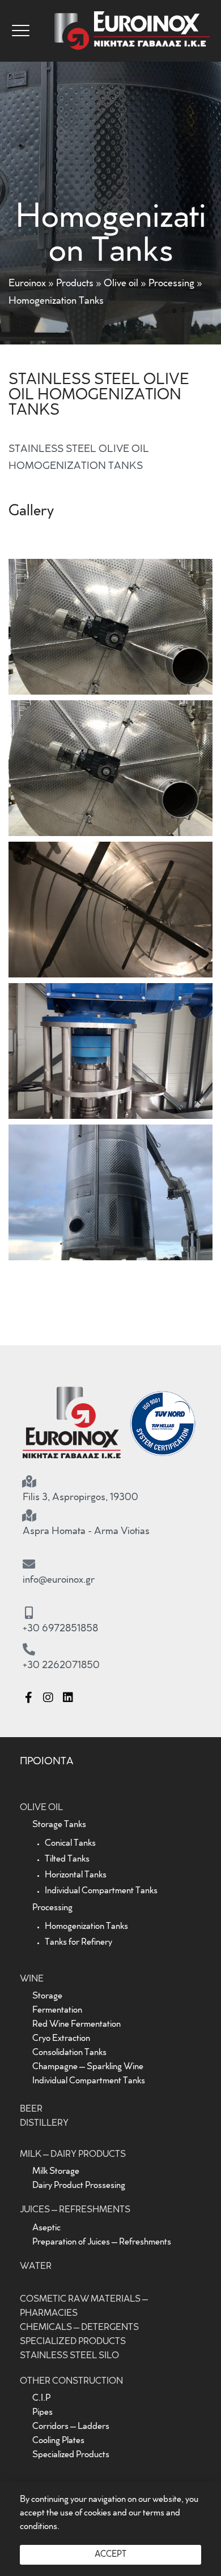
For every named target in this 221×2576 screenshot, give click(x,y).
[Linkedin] (68, 1698)
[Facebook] (28, 1698)
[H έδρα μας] (29, 1481)
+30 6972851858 (60, 1629)
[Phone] (29, 1649)
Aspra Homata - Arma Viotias (86, 1532)
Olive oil (121, 284)
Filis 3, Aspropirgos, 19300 (80, 1498)
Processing (171, 284)
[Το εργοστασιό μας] (29, 1515)
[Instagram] (48, 1698)
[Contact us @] (29, 1564)
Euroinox (27, 284)
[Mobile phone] (29, 1613)
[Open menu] (21, 31)
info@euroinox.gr (59, 1580)
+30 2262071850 (61, 1666)
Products (75, 284)
